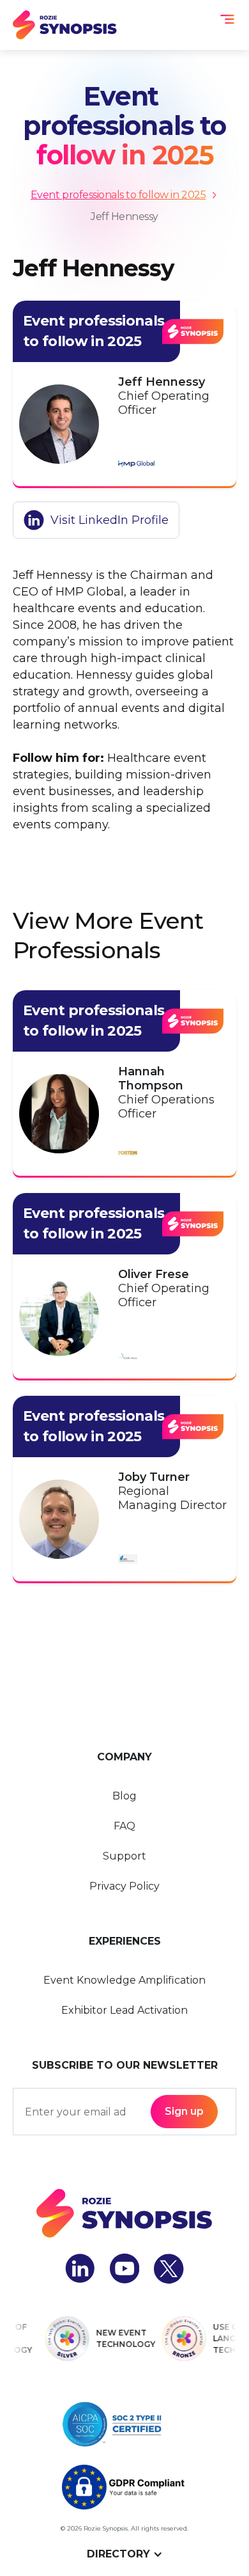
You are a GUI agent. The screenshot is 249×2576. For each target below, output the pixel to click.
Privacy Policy (124, 1886)
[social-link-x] (169, 2269)
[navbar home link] (65, 25)
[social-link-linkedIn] (80, 2269)
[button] (227, 19)
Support (124, 1856)
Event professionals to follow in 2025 (118, 195)
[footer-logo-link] (124, 2213)
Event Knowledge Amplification (124, 1980)
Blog (124, 1796)
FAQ (124, 1826)
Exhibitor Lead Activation (124, 2010)
